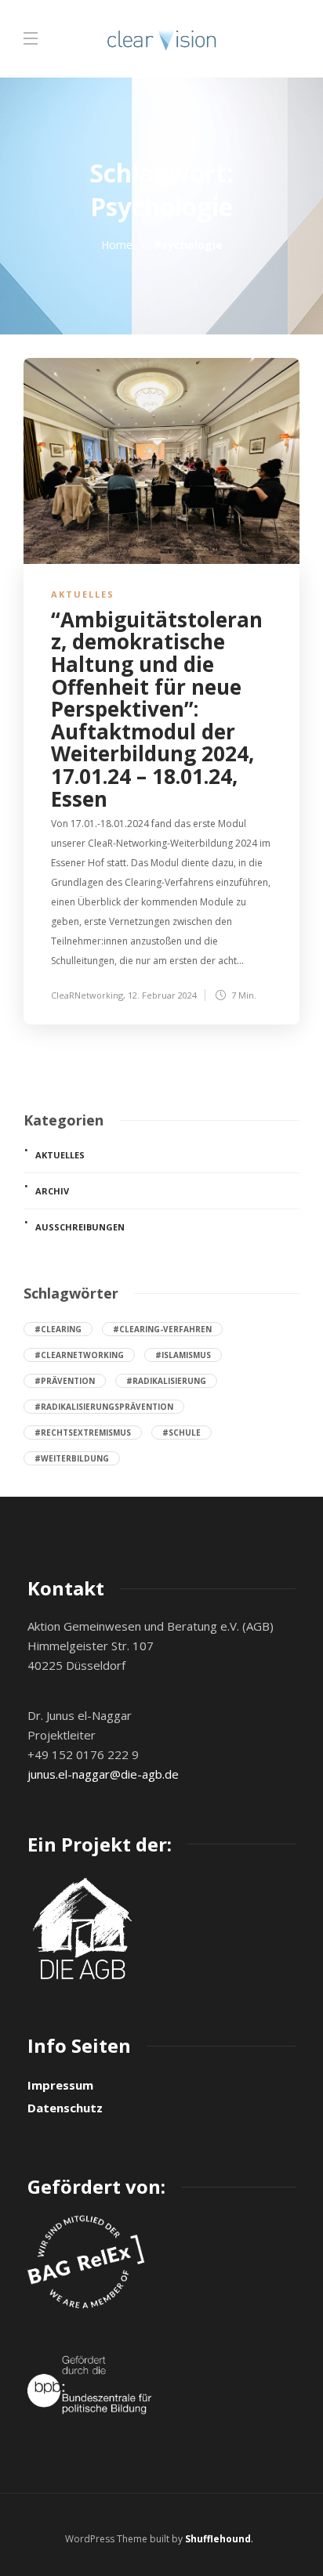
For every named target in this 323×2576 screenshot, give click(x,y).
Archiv (52, 1191)
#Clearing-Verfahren (162, 1329)
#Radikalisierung (166, 1381)
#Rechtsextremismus (83, 1433)
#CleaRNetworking (79, 1355)
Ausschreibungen (80, 1227)
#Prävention (65, 1381)
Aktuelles (83, 594)
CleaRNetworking (87, 995)
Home (117, 245)
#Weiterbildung (72, 1458)
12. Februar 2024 (162, 995)
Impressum (60, 2085)
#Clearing (58, 1329)
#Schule (181, 1433)
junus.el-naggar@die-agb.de (103, 1774)
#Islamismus (183, 1355)
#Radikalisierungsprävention (104, 1407)
